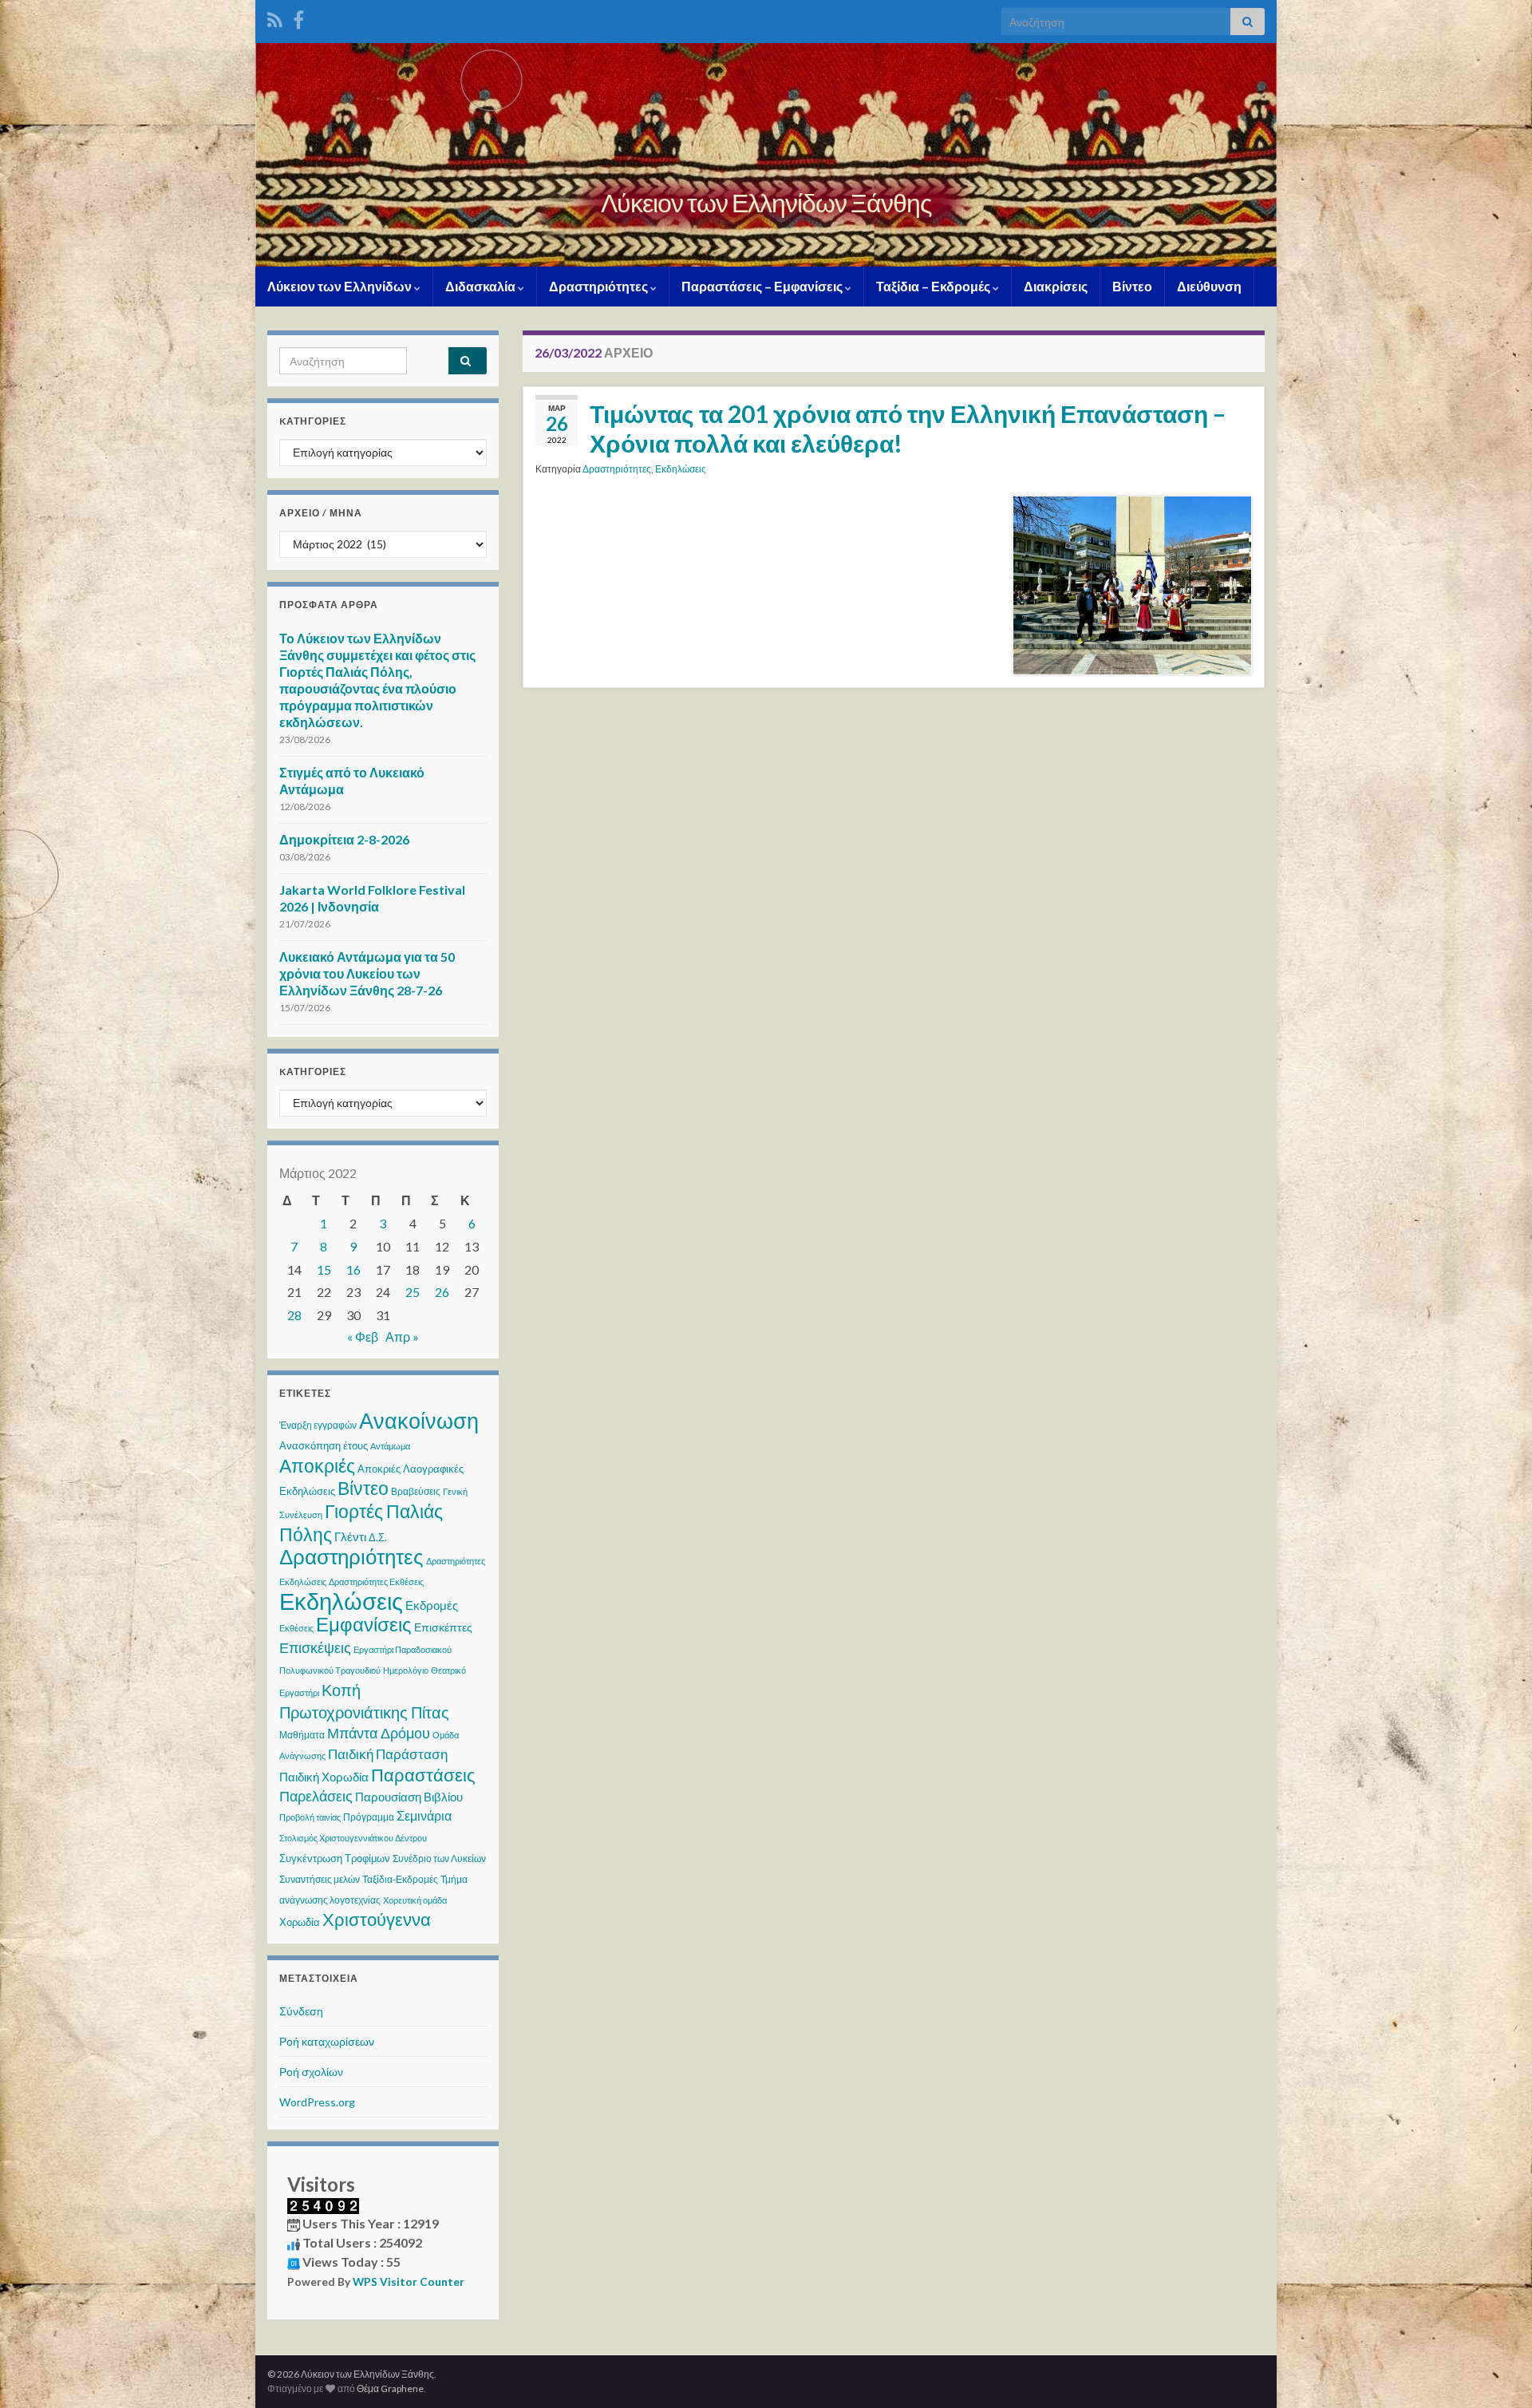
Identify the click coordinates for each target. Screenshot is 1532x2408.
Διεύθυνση (1209, 286)
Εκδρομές (432, 1605)
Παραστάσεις (423, 1775)
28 (294, 1315)
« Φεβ (363, 1336)
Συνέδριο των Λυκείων (439, 1858)
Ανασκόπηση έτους (324, 1445)
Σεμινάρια (424, 1815)
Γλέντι (350, 1536)
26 (442, 1292)
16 (353, 1269)
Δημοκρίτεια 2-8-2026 (344, 839)
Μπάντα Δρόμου (379, 1733)
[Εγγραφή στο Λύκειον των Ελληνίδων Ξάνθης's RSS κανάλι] (275, 17)
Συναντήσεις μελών (320, 1879)
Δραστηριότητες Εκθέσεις (376, 1582)
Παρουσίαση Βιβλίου (409, 1797)
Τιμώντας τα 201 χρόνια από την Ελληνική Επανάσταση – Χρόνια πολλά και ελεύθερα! (908, 428)
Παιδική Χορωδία (324, 1777)
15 (324, 1269)
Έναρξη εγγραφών (318, 1425)
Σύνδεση (301, 2011)
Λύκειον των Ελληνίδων (341, 286)
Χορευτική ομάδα (415, 1900)
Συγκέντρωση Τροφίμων (335, 1858)
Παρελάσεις (316, 1796)
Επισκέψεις (315, 1647)
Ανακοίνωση (419, 1420)
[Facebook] (298, 17)
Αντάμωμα (390, 1446)
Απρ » (402, 1336)
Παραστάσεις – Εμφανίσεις (763, 286)
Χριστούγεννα (377, 1920)
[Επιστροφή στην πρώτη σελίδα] (766, 155)
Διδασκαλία (482, 286)
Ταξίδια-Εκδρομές (400, 1879)
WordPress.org (317, 2102)
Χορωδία (300, 1922)
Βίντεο (1132, 286)
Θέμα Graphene (390, 2388)
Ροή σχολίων (311, 2072)
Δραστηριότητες (600, 286)
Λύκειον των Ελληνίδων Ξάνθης (766, 202)
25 (413, 1292)
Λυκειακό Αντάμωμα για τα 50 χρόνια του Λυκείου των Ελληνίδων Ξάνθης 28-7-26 (367, 973)
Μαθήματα (302, 1735)
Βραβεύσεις (416, 1491)
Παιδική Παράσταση (388, 1754)
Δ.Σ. (378, 1537)
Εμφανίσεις (364, 1624)
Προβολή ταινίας (310, 1817)
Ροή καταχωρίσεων (327, 2041)
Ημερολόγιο (406, 1670)
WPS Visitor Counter (409, 2282)
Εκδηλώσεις (681, 469)
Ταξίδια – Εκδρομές (934, 286)
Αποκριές (317, 1465)
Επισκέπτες (443, 1627)
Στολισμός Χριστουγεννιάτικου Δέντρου (353, 1838)
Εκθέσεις (296, 1628)
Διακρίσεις (1056, 286)
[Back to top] (1496, 2372)
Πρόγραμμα (369, 1817)
